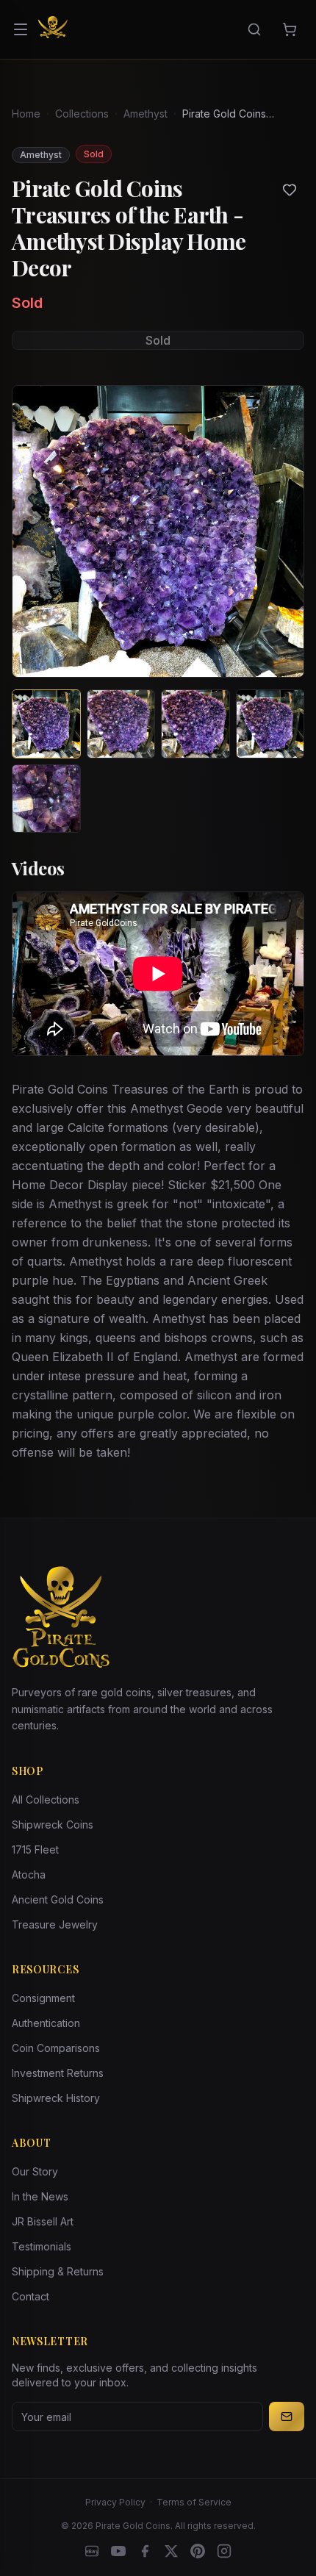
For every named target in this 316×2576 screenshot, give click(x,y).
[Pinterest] (198, 2551)
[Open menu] (21, 29)
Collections (82, 114)
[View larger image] (158, 531)
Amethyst (146, 114)
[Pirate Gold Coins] (53, 29)
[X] (171, 2551)
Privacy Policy (115, 2502)
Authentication (46, 2023)
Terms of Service (194, 2502)
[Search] (254, 29)
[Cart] (290, 29)
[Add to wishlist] (290, 190)
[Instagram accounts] (224, 2551)
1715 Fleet (35, 1850)
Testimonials (42, 2246)
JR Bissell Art (43, 2221)
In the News (40, 2196)
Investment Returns (58, 2073)
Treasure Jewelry (55, 1924)
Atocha (29, 1874)
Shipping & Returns (58, 2271)
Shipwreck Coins (53, 1825)
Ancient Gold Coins (58, 1899)
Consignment (43, 1998)
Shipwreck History (56, 2098)
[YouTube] (118, 2551)
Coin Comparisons (56, 2048)
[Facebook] (145, 2551)
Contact (30, 2296)
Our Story (35, 2171)
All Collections (46, 1800)
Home (26, 114)
